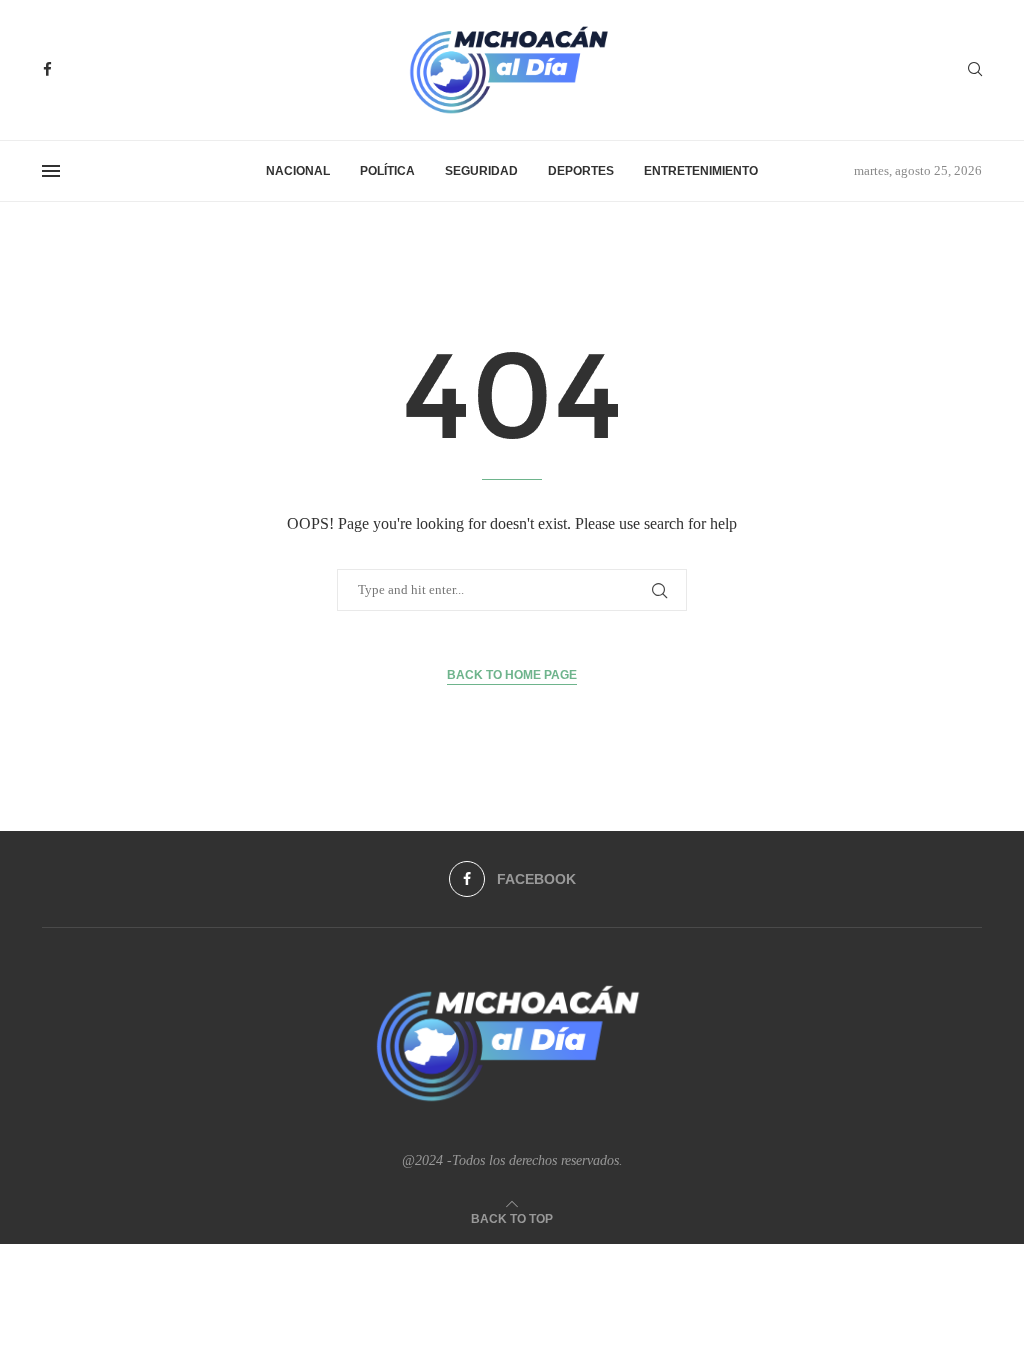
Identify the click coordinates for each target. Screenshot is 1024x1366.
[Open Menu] (51, 171)
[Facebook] (47, 69)
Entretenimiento (701, 171)
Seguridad (481, 171)
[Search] (975, 70)
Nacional (298, 171)
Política (387, 171)
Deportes (581, 171)
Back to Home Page (512, 675)
